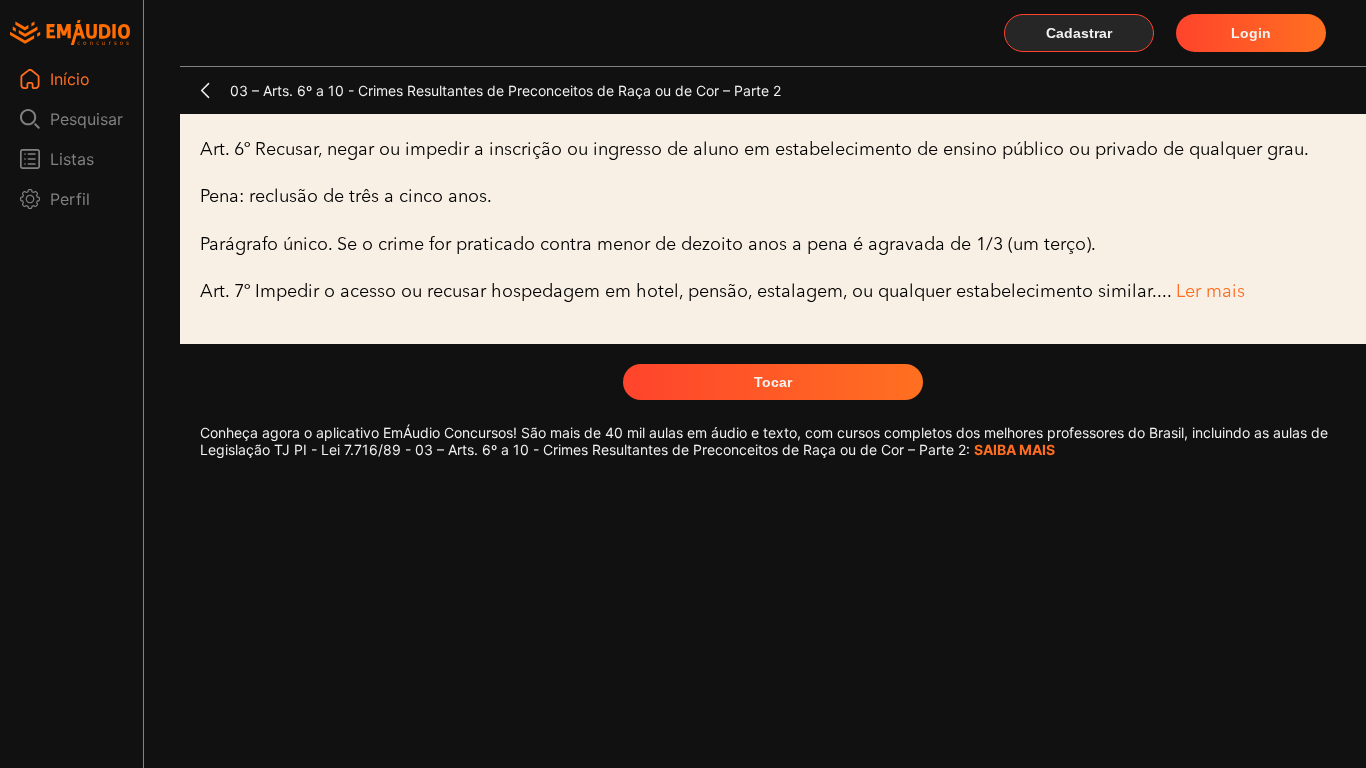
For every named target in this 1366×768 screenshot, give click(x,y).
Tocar (773, 382)
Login (1251, 33)
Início (70, 79)
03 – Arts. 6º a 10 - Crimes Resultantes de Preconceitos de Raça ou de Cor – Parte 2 (505, 90)
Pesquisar (86, 119)
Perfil (70, 199)
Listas (72, 159)
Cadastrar (1079, 33)
